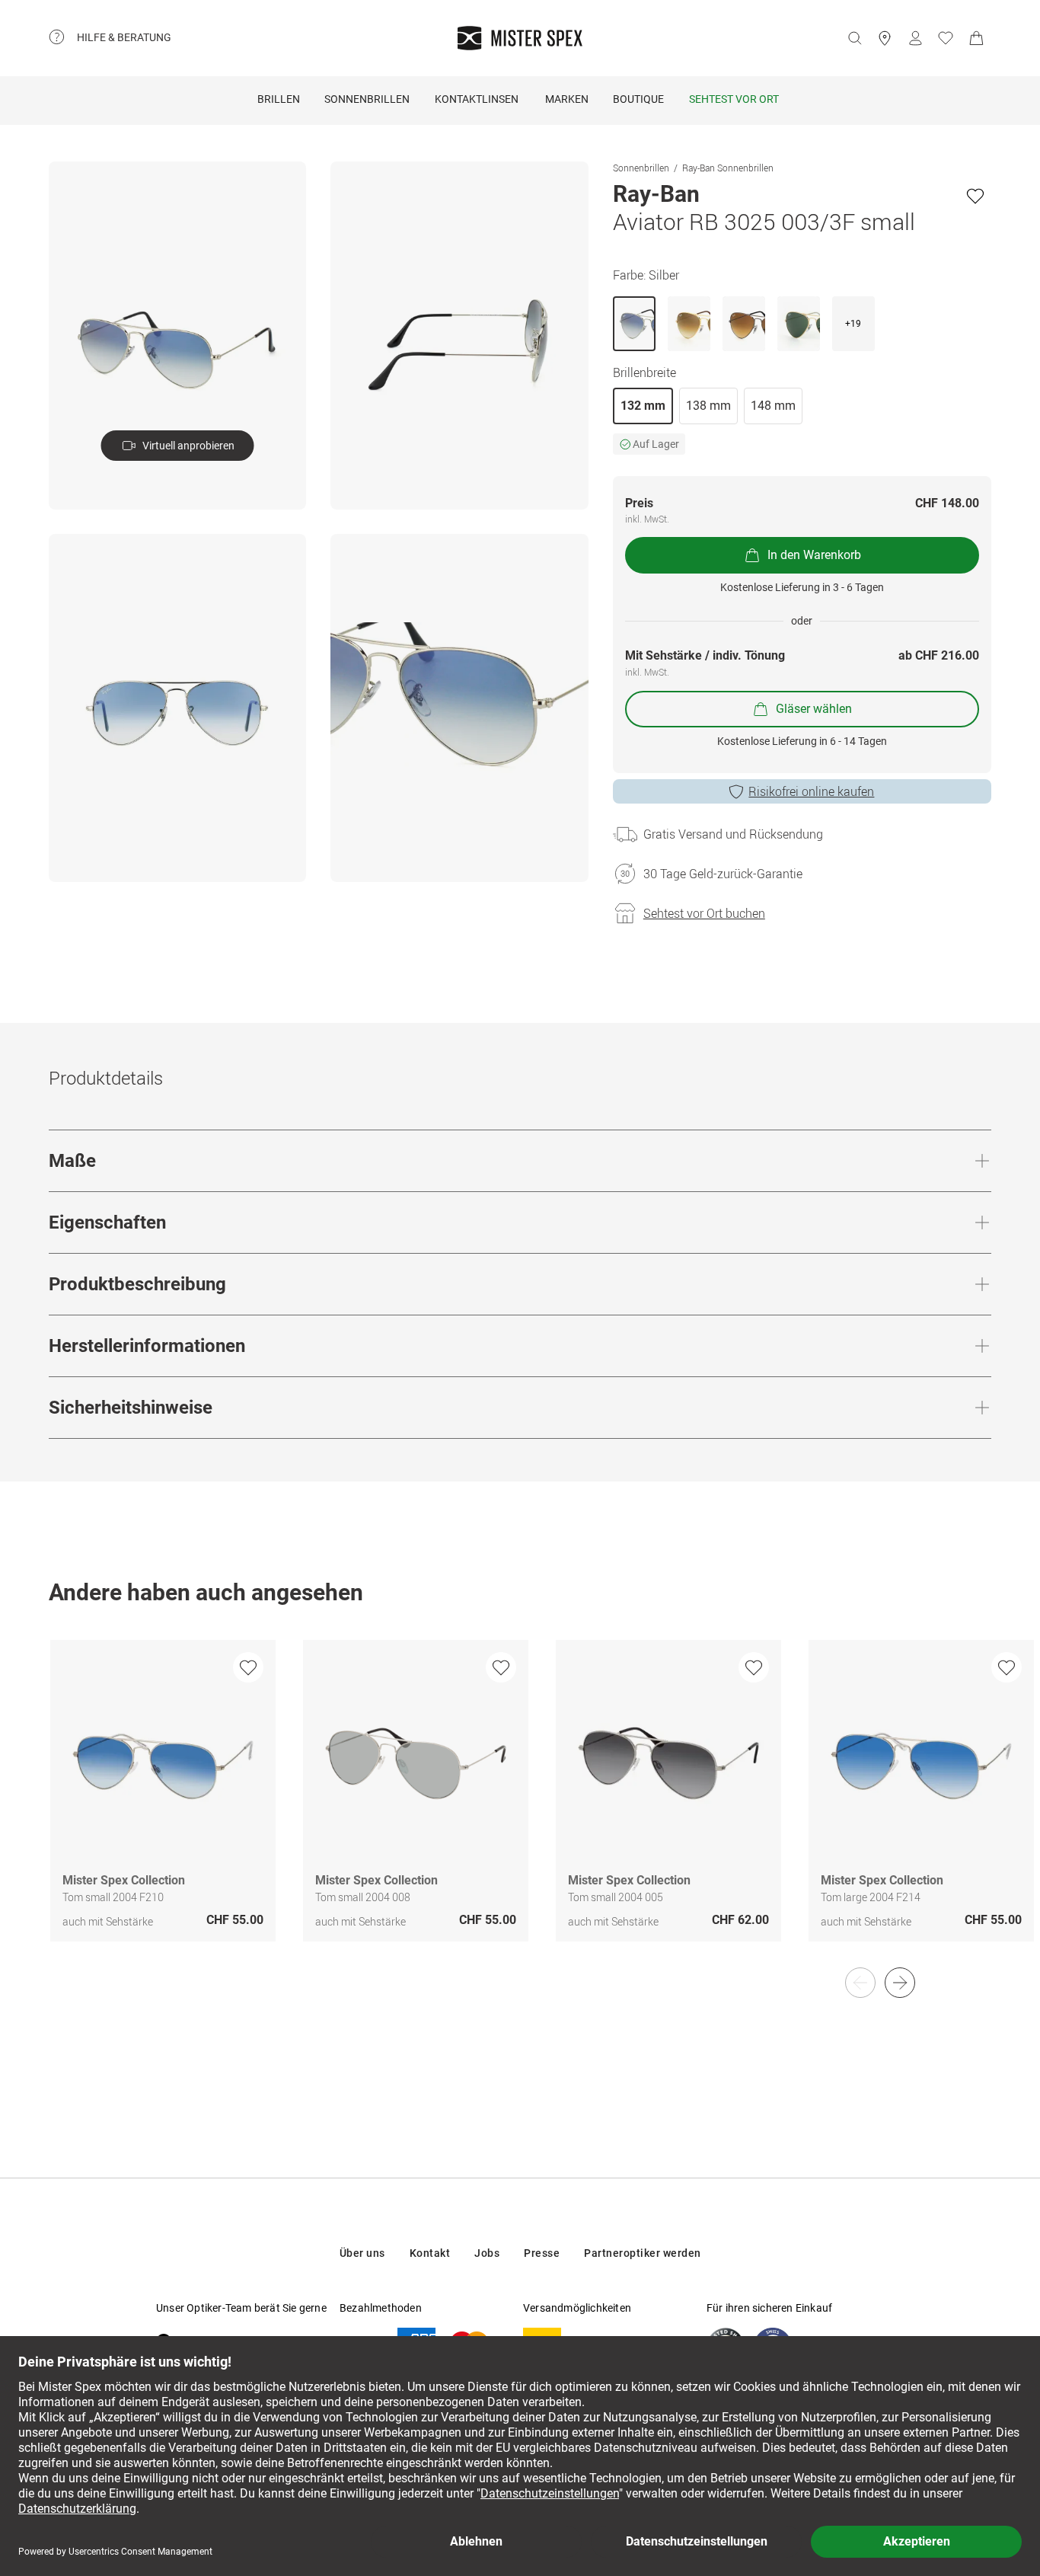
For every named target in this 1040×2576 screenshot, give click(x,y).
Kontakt (430, 2253)
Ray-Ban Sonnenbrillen (728, 168)
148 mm (773, 406)
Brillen (279, 99)
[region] (520, 1807)
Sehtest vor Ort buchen (704, 913)
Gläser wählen (814, 709)
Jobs (487, 2253)
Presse (542, 2253)
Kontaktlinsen (477, 99)
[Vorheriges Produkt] (860, 1983)
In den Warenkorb (814, 555)
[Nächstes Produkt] (900, 1983)
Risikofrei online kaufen (811, 791)
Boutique (638, 99)
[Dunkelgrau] (744, 324)
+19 (853, 324)
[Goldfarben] (689, 324)
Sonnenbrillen (367, 99)
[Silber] (634, 324)
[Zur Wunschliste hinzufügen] (975, 196)
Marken (567, 99)
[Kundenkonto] (915, 38)
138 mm (708, 406)
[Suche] (854, 38)
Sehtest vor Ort (734, 99)
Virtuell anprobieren (188, 446)
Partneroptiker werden (643, 2253)
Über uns (362, 2253)
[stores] (885, 38)
